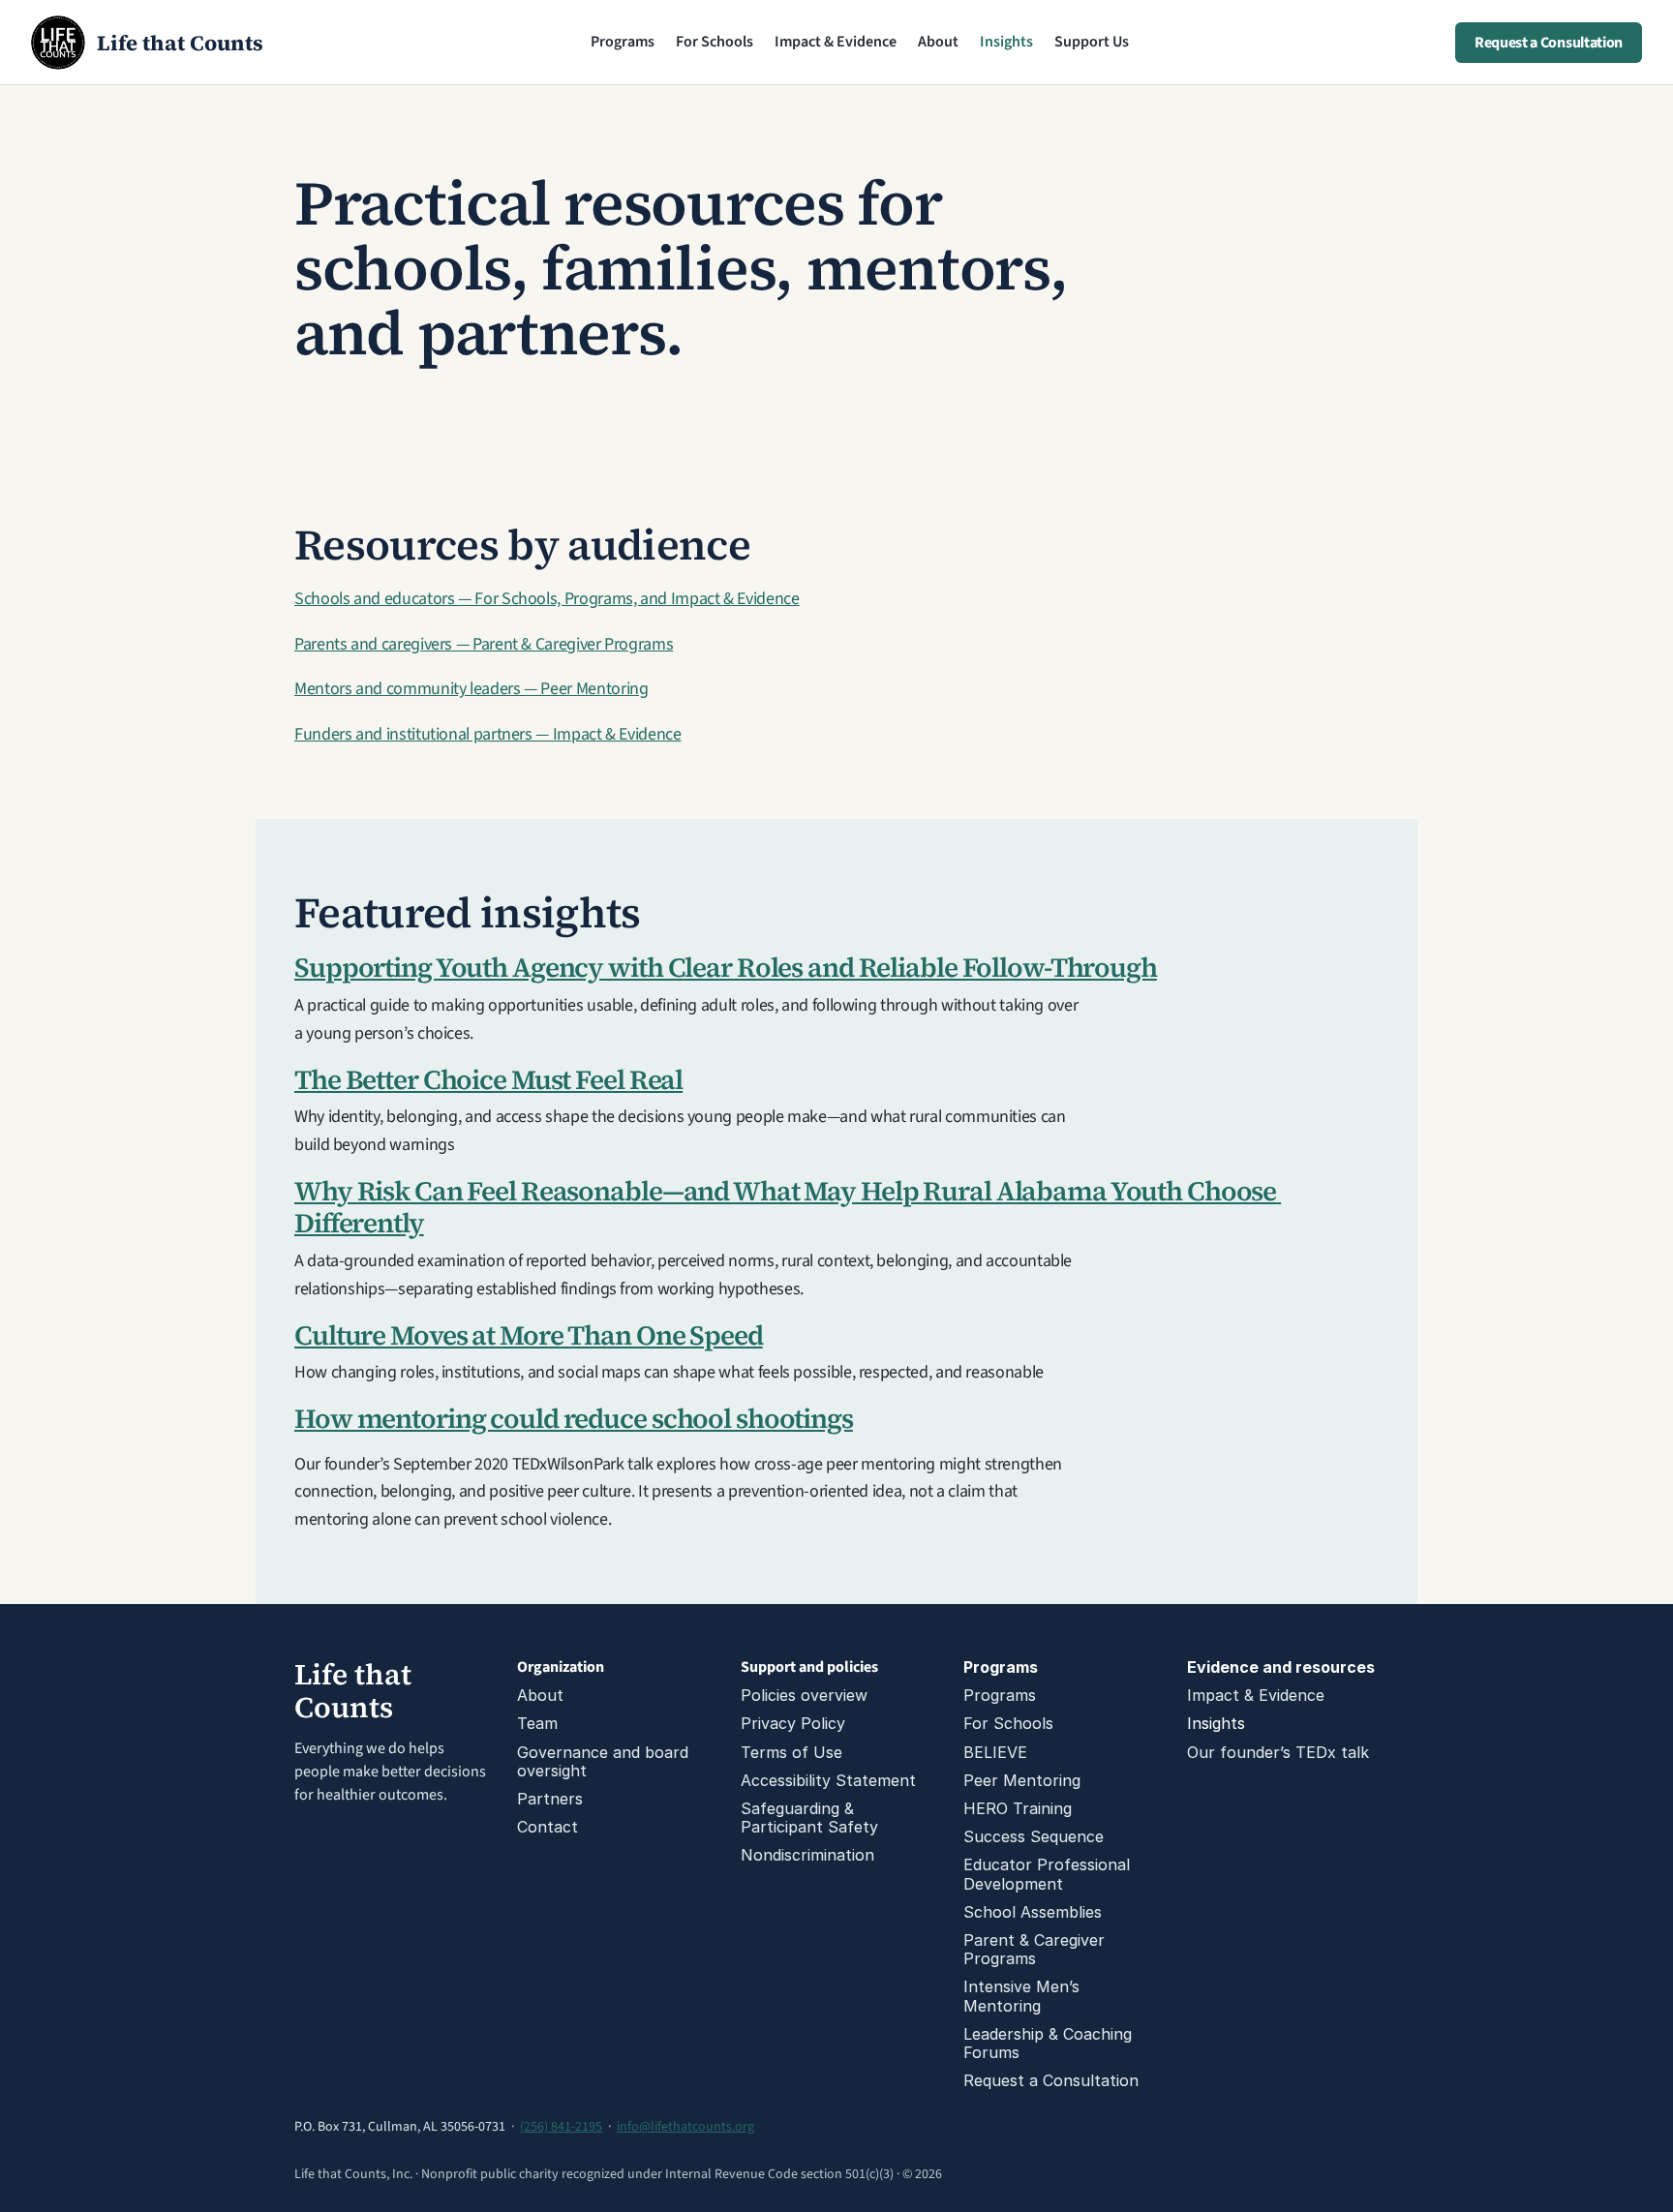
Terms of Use (791, 1752)
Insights (1006, 42)
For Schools (715, 42)
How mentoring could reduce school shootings (574, 1418)
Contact (548, 1827)
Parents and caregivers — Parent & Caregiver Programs (484, 644)
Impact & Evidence (836, 42)
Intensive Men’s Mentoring (1024, 1996)
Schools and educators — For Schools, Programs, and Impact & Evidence (547, 599)
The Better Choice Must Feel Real (488, 1079)
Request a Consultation (1051, 2080)
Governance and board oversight (605, 1761)
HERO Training (1018, 1808)
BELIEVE (995, 1752)
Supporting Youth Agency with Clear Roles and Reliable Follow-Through (726, 967)
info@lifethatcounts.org (685, 2127)
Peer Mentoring (1022, 1780)
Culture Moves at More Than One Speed (529, 1335)
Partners (550, 1799)
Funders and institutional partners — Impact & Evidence (488, 734)
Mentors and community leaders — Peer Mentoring (471, 689)
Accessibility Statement (828, 1780)
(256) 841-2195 (561, 2127)
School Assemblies (1033, 1912)
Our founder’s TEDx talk (1278, 1752)
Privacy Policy (793, 1723)
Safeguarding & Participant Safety (809, 1818)
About (938, 42)
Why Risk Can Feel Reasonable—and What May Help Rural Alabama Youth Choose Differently (788, 1207)
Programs (623, 42)
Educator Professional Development (1049, 1874)
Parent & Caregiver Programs (1036, 1949)
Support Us (1092, 42)
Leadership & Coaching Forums (1050, 2043)
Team (537, 1723)
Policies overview (804, 1695)
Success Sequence (1034, 1836)
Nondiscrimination (807, 1855)
